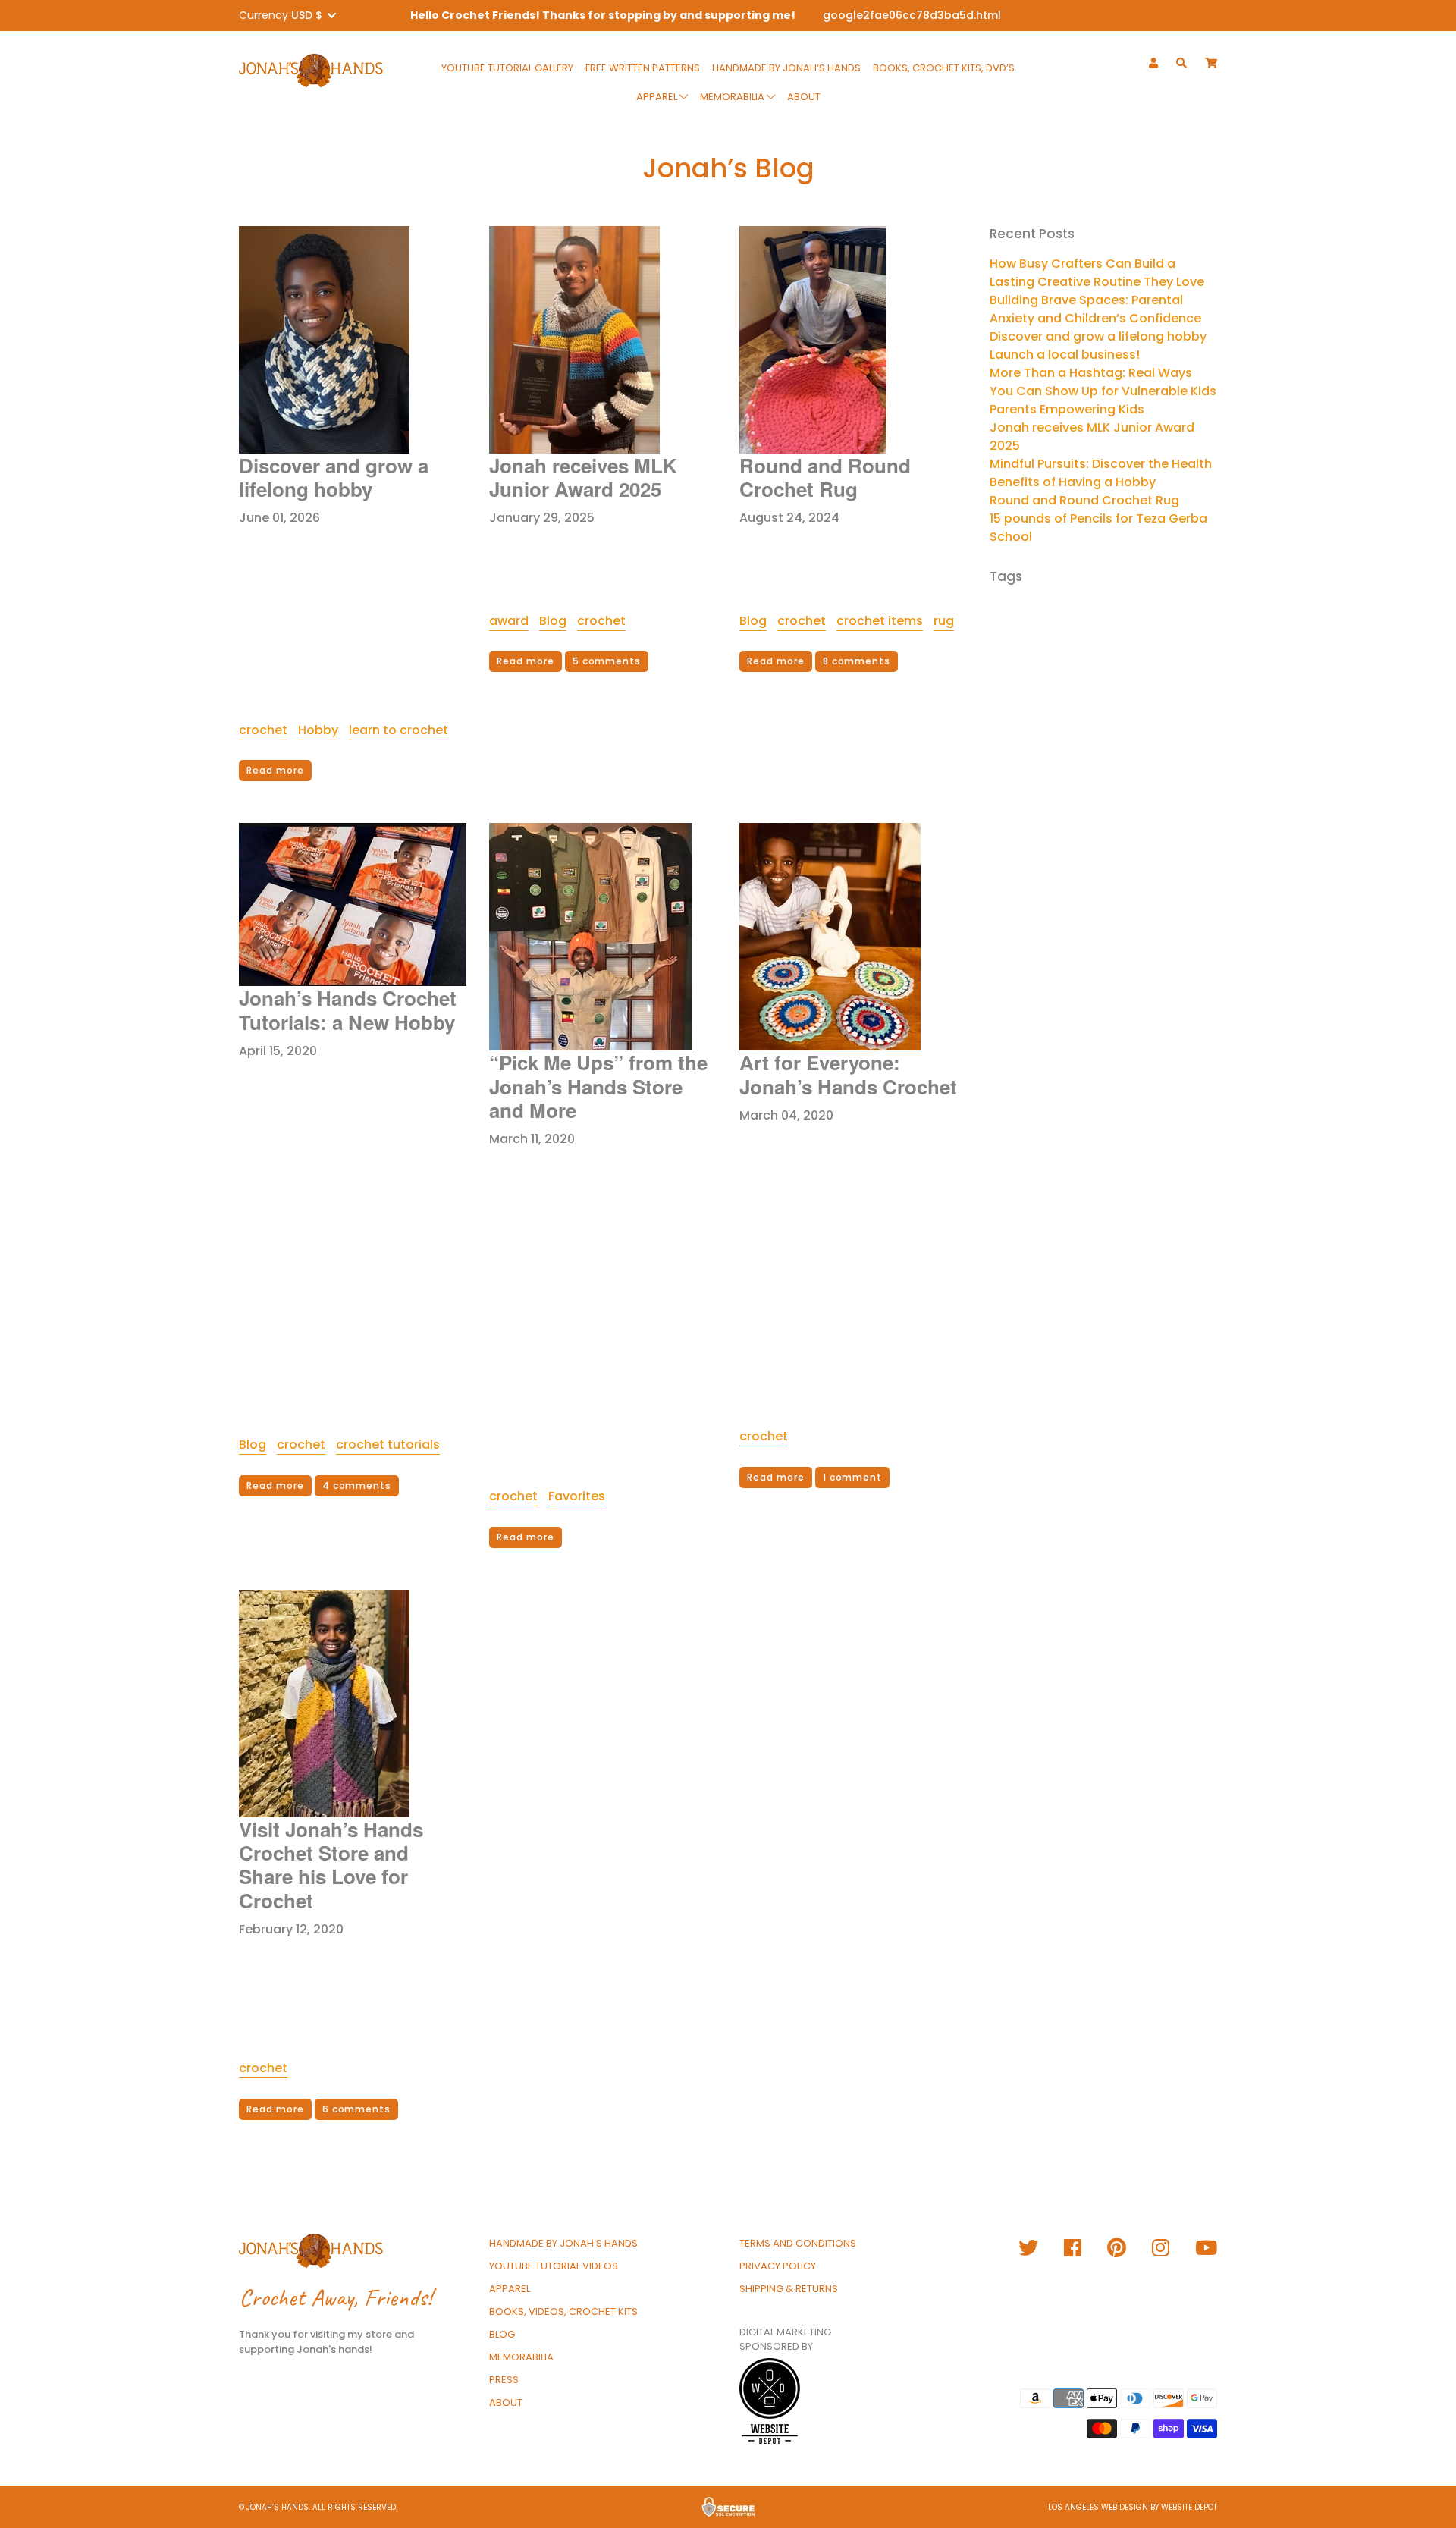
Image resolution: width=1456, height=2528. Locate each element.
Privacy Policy (778, 2266)
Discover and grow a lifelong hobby (334, 477)
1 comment (853, 1477)
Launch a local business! (1065, 355)
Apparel (658, 97)
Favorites (577, 1496)
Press (504, 2380)
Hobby (318, 730)
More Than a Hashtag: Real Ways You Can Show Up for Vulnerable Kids (1103, 382)
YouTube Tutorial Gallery (507, 68)
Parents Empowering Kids (1067, 409)
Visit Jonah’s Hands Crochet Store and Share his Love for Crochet (331, 1865)
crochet (263, 730)
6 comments (357, 2109)
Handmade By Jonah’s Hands (786, 68)
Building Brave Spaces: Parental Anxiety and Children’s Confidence (1095, 309)
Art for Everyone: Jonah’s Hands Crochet (848, 1074)
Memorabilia (733, 97)
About (804, 97)
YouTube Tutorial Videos (554, 2266)
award (509, 621)
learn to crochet (399, 730)
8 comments (857, 661)
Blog (553, 621)
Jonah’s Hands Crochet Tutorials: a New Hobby (348, 1010)
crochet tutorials (388, 1445)
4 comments (357, 1485)
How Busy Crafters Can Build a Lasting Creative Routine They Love (1097, 273)
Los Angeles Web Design (1098, 2507)
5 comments (607, 661)
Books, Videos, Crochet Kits (563, 2311)
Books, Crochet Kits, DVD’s (944, 68)
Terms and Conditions (798, 2243)
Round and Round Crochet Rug (825, 477)
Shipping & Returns (789, 2289)
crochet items (880, 621)
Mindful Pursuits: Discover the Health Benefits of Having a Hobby (1101, 473)
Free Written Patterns (643, 68)
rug (944, 621)
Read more (275, 770)
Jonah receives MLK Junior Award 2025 (583, 477)
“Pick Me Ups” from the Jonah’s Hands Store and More (598, 1086)
